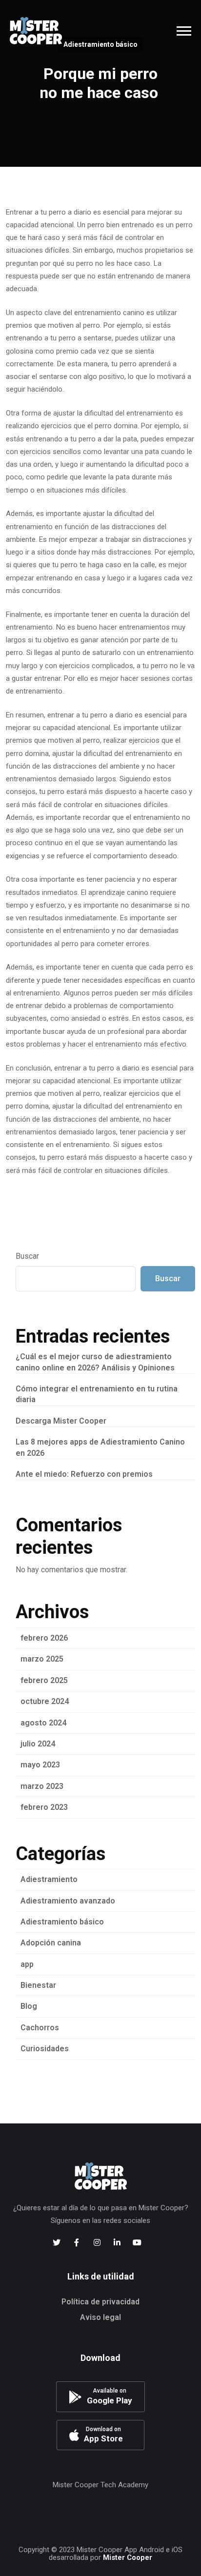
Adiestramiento (49, 1879)
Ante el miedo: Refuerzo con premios (84, 1474)
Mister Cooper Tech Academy (100, 2485)
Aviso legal (100, 2317)
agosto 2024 (43, 1723)
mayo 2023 (40, 1765)
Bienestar (38, 1985)
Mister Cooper (128, 2557)
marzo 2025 (42, 1659)
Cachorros (40, 2028)
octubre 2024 (45, 1701)
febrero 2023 (44, 1807)
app (27, 1964)
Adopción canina (51, 1943)
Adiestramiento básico (62, 1922)
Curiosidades (45, 2049)
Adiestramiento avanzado (68, 1901)
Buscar (27, 1256)
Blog (29, 2006)
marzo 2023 (42, 1786)
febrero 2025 (44, 1680)
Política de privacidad (100, 2302)
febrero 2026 (44, 1638)
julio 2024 (38, 1744)
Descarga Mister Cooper (61, 1421)
